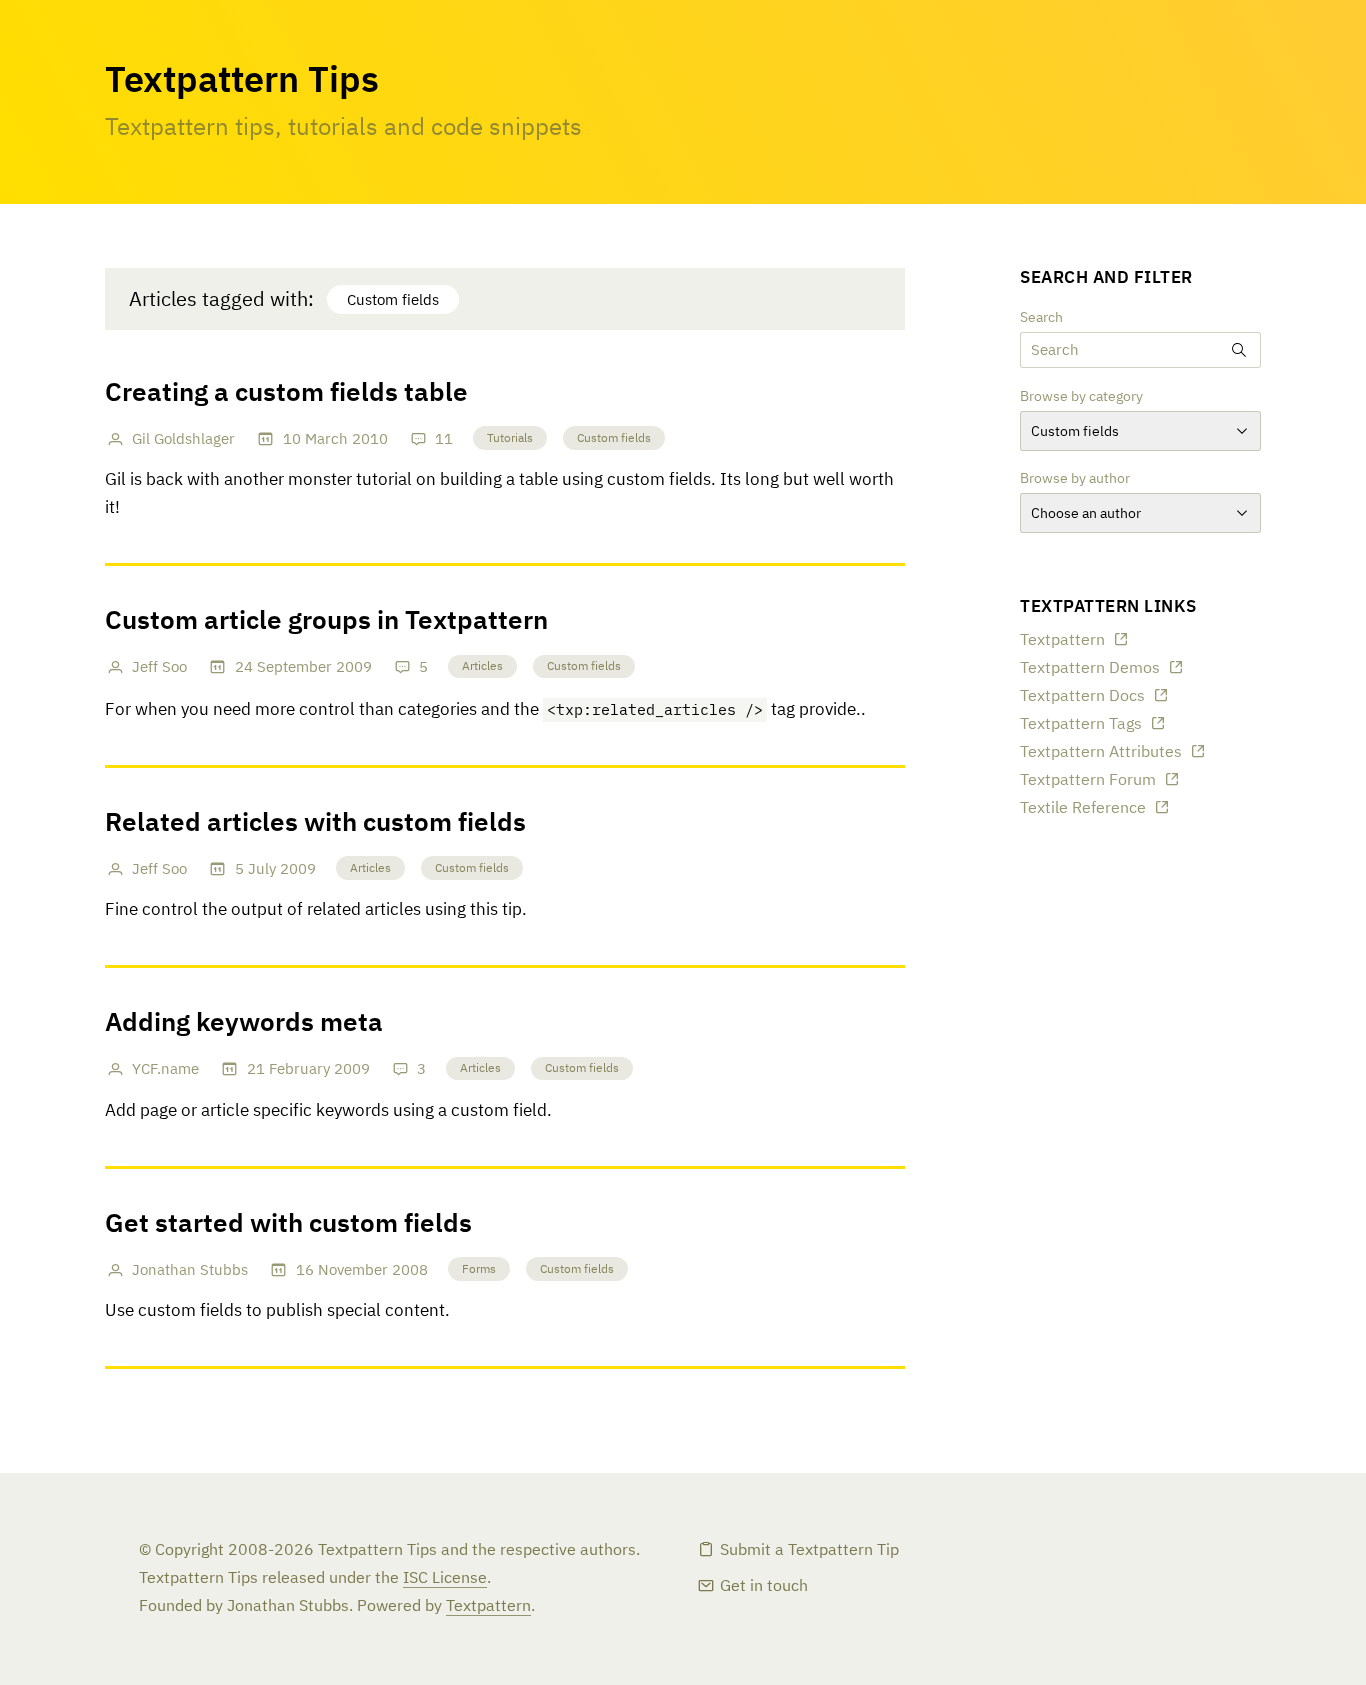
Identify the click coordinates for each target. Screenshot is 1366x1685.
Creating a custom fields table (286, 394)
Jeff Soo (159, 667)
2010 (370, 439)
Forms (479, 1270)
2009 (354, 667)
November (353, 1270)
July (262, 869)
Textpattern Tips (242, 82)
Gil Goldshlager (183, 439)
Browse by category (1081, 397)
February (299, 1069)
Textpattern (1062, 641)
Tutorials (510, 439)
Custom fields (614, 439)
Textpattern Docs (1082, 697)
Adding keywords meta (244, 1024)
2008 (410, 1270)
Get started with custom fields (288, 1225)
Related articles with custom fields (315, 824)
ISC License (445, 1579)
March (326, 439)
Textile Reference (1083, 809)
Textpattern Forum (1088, 781)
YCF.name (165, 1069)
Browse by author (1075, 479)
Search (1041, 318)
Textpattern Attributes (1101, 753)
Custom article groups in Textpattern (326, 622)
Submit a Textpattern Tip (809, 1551)
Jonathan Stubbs (190, 1270)
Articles (482, 667)
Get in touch (764, 1587)
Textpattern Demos (1090, 669)
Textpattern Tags (1081, 725)
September (294, 667)
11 (444, 439)
